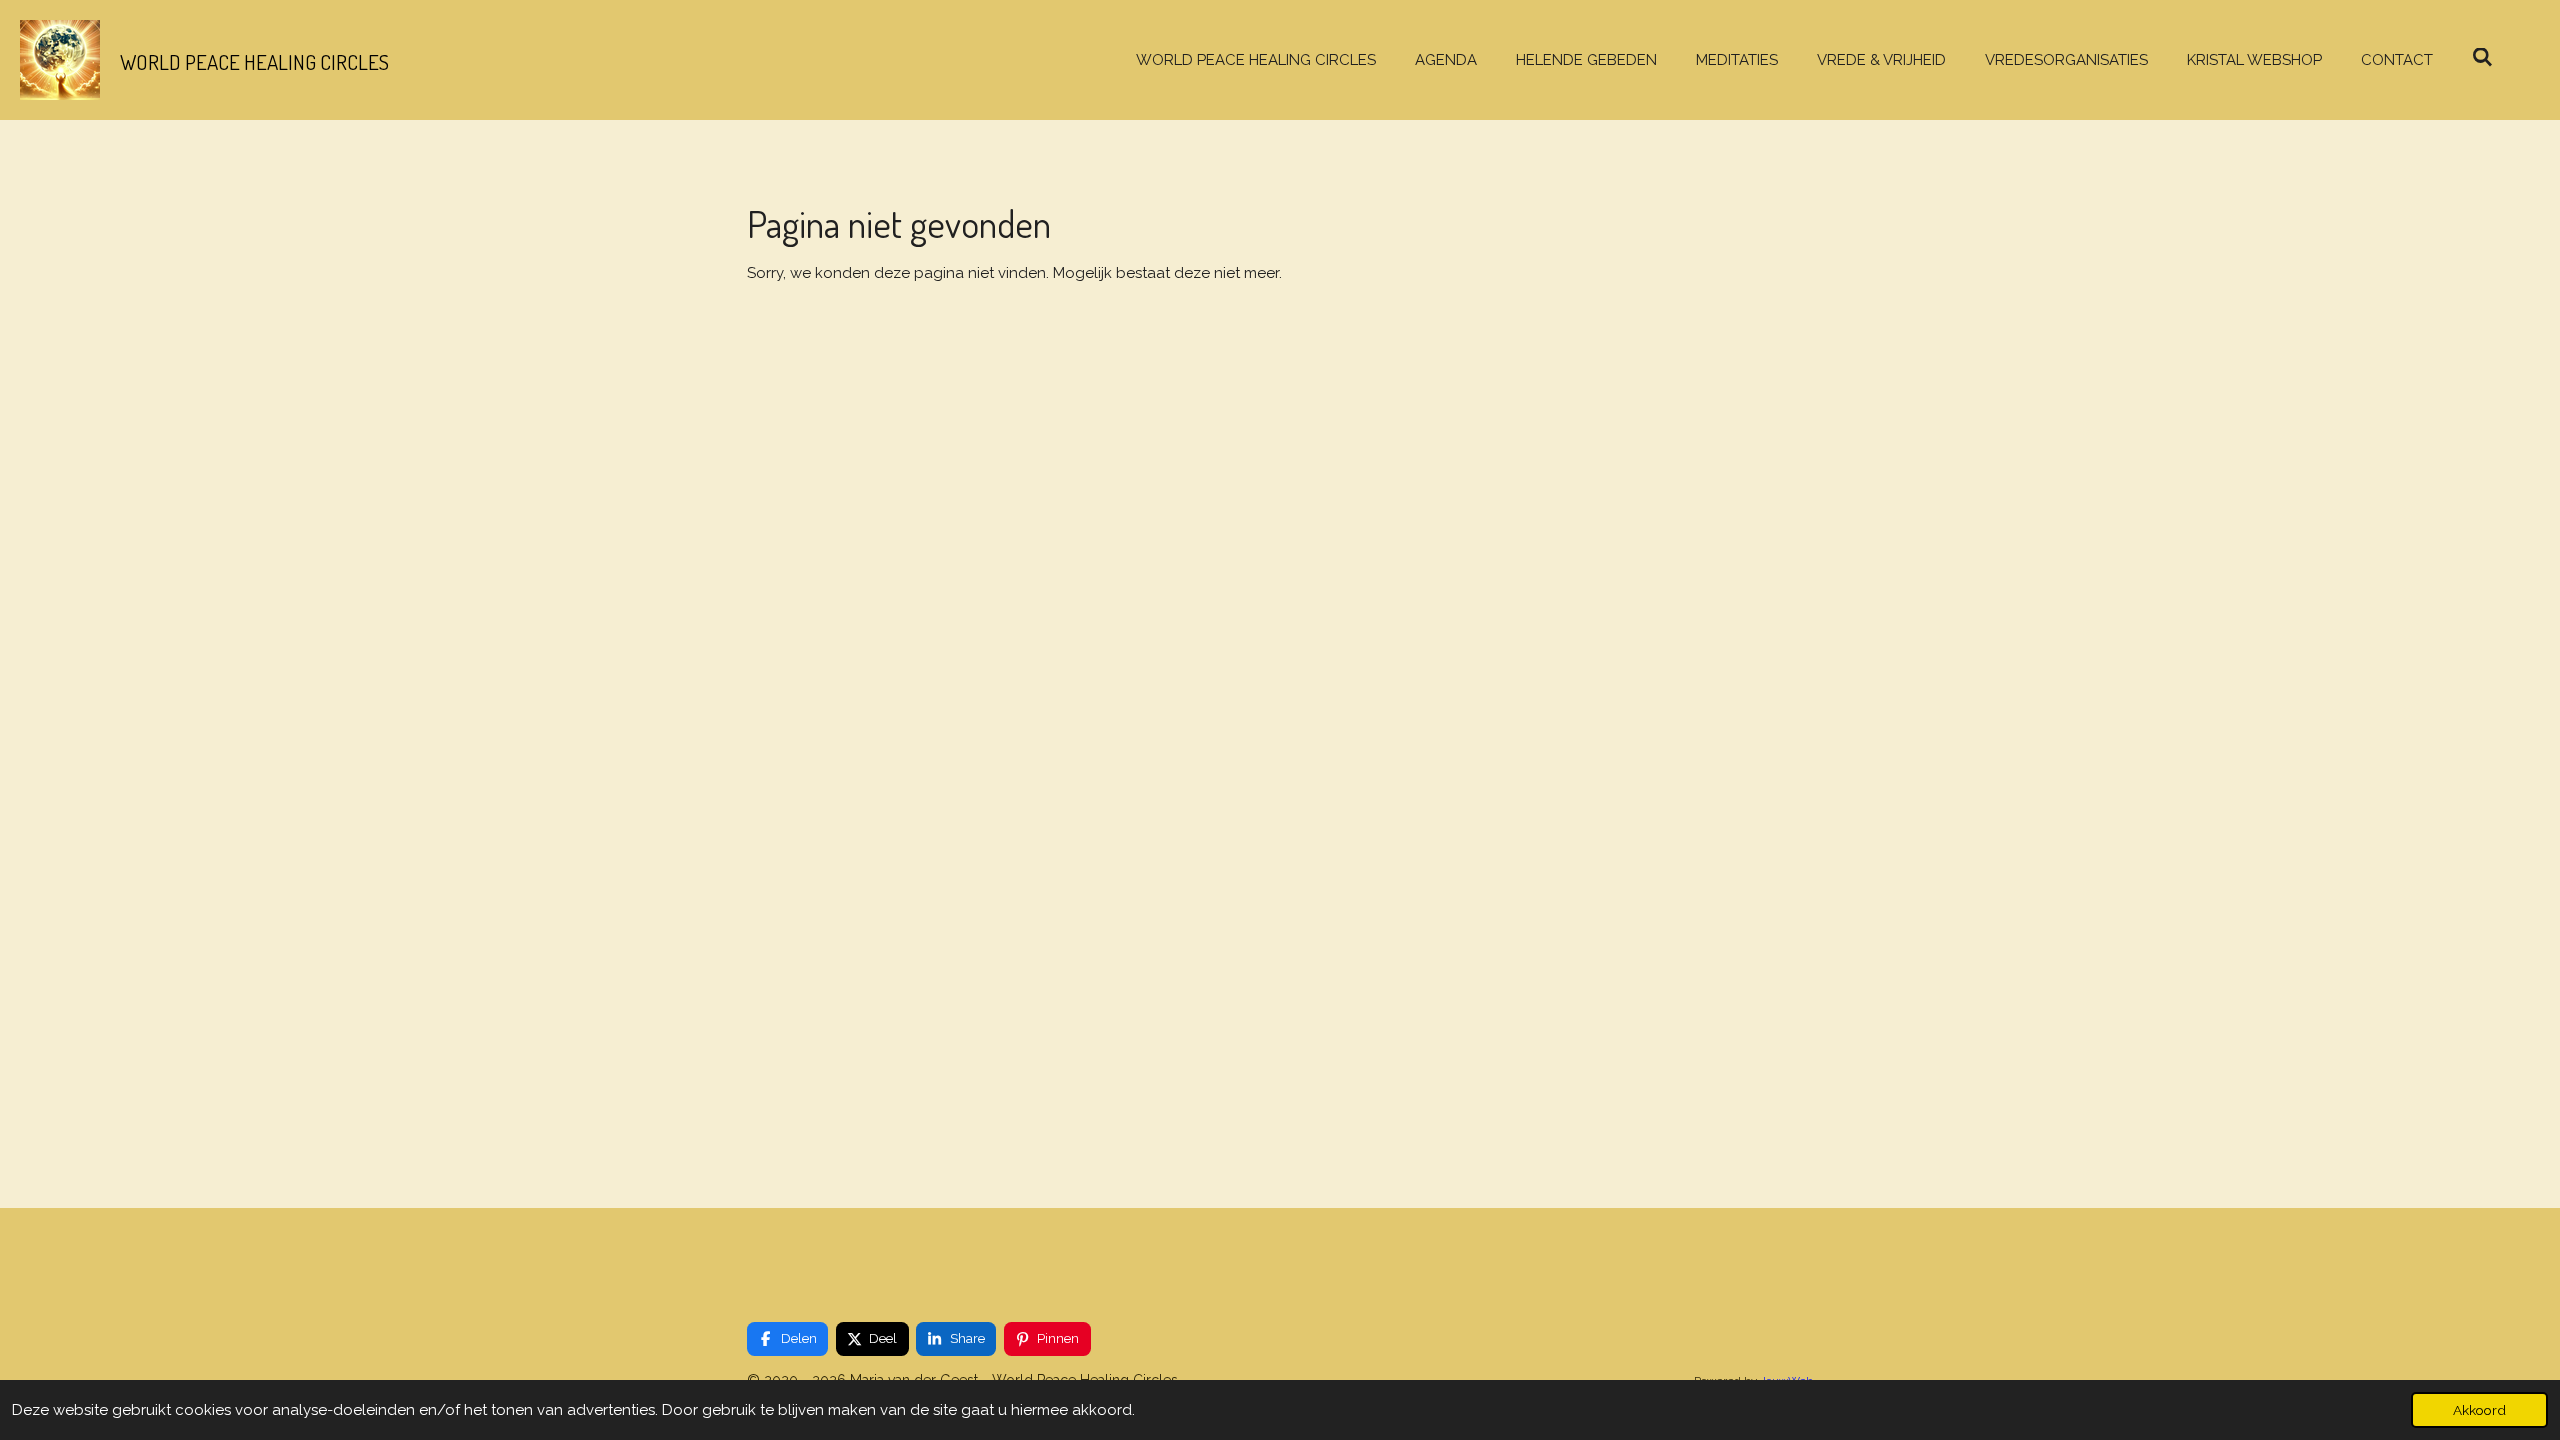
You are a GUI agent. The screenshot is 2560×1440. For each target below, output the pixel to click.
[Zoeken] (2482, 58)
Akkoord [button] (2479, 1410)
